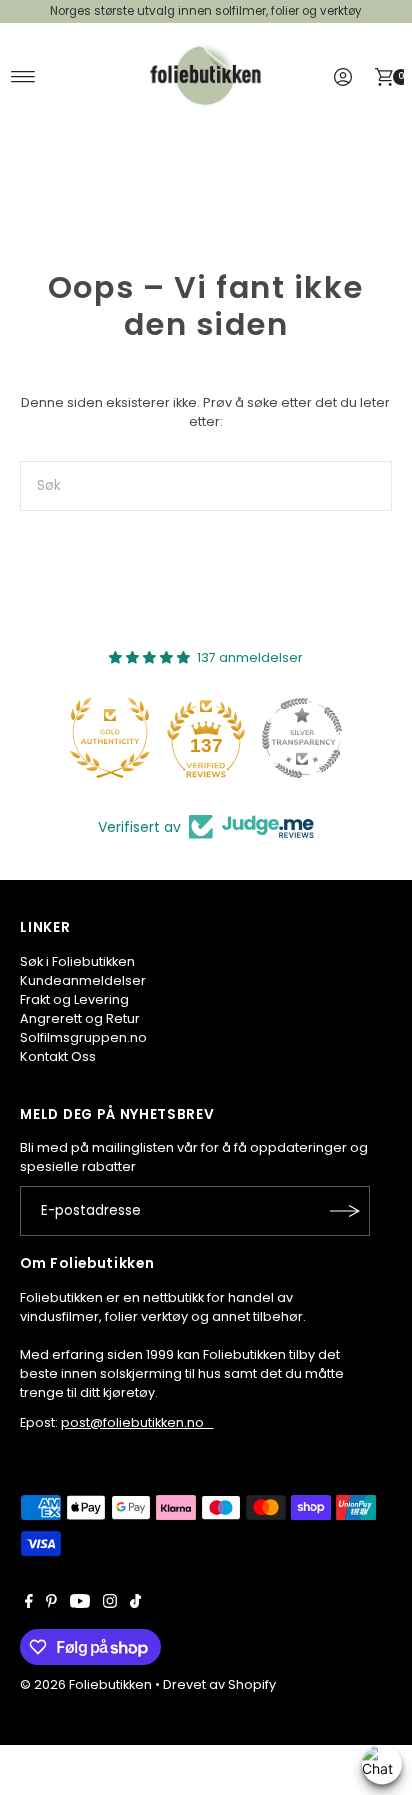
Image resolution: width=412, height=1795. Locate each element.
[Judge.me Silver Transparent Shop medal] (302, 738)
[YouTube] (80, 1604)
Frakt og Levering (74, 999)
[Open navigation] (23, 77)
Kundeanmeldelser (83, 980)
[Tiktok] (135, 1604)
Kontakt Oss (58, 1056)
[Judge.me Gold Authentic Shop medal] (110, 738)
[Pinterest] (51, 1604)
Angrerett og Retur (80, 1018)
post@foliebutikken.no (137, 1422)
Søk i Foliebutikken (77, 961)
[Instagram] (110, 1604)
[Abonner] (345, 1211)
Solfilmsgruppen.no (83, 1037)
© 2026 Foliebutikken (86, 1684)
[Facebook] (29, 1604)
